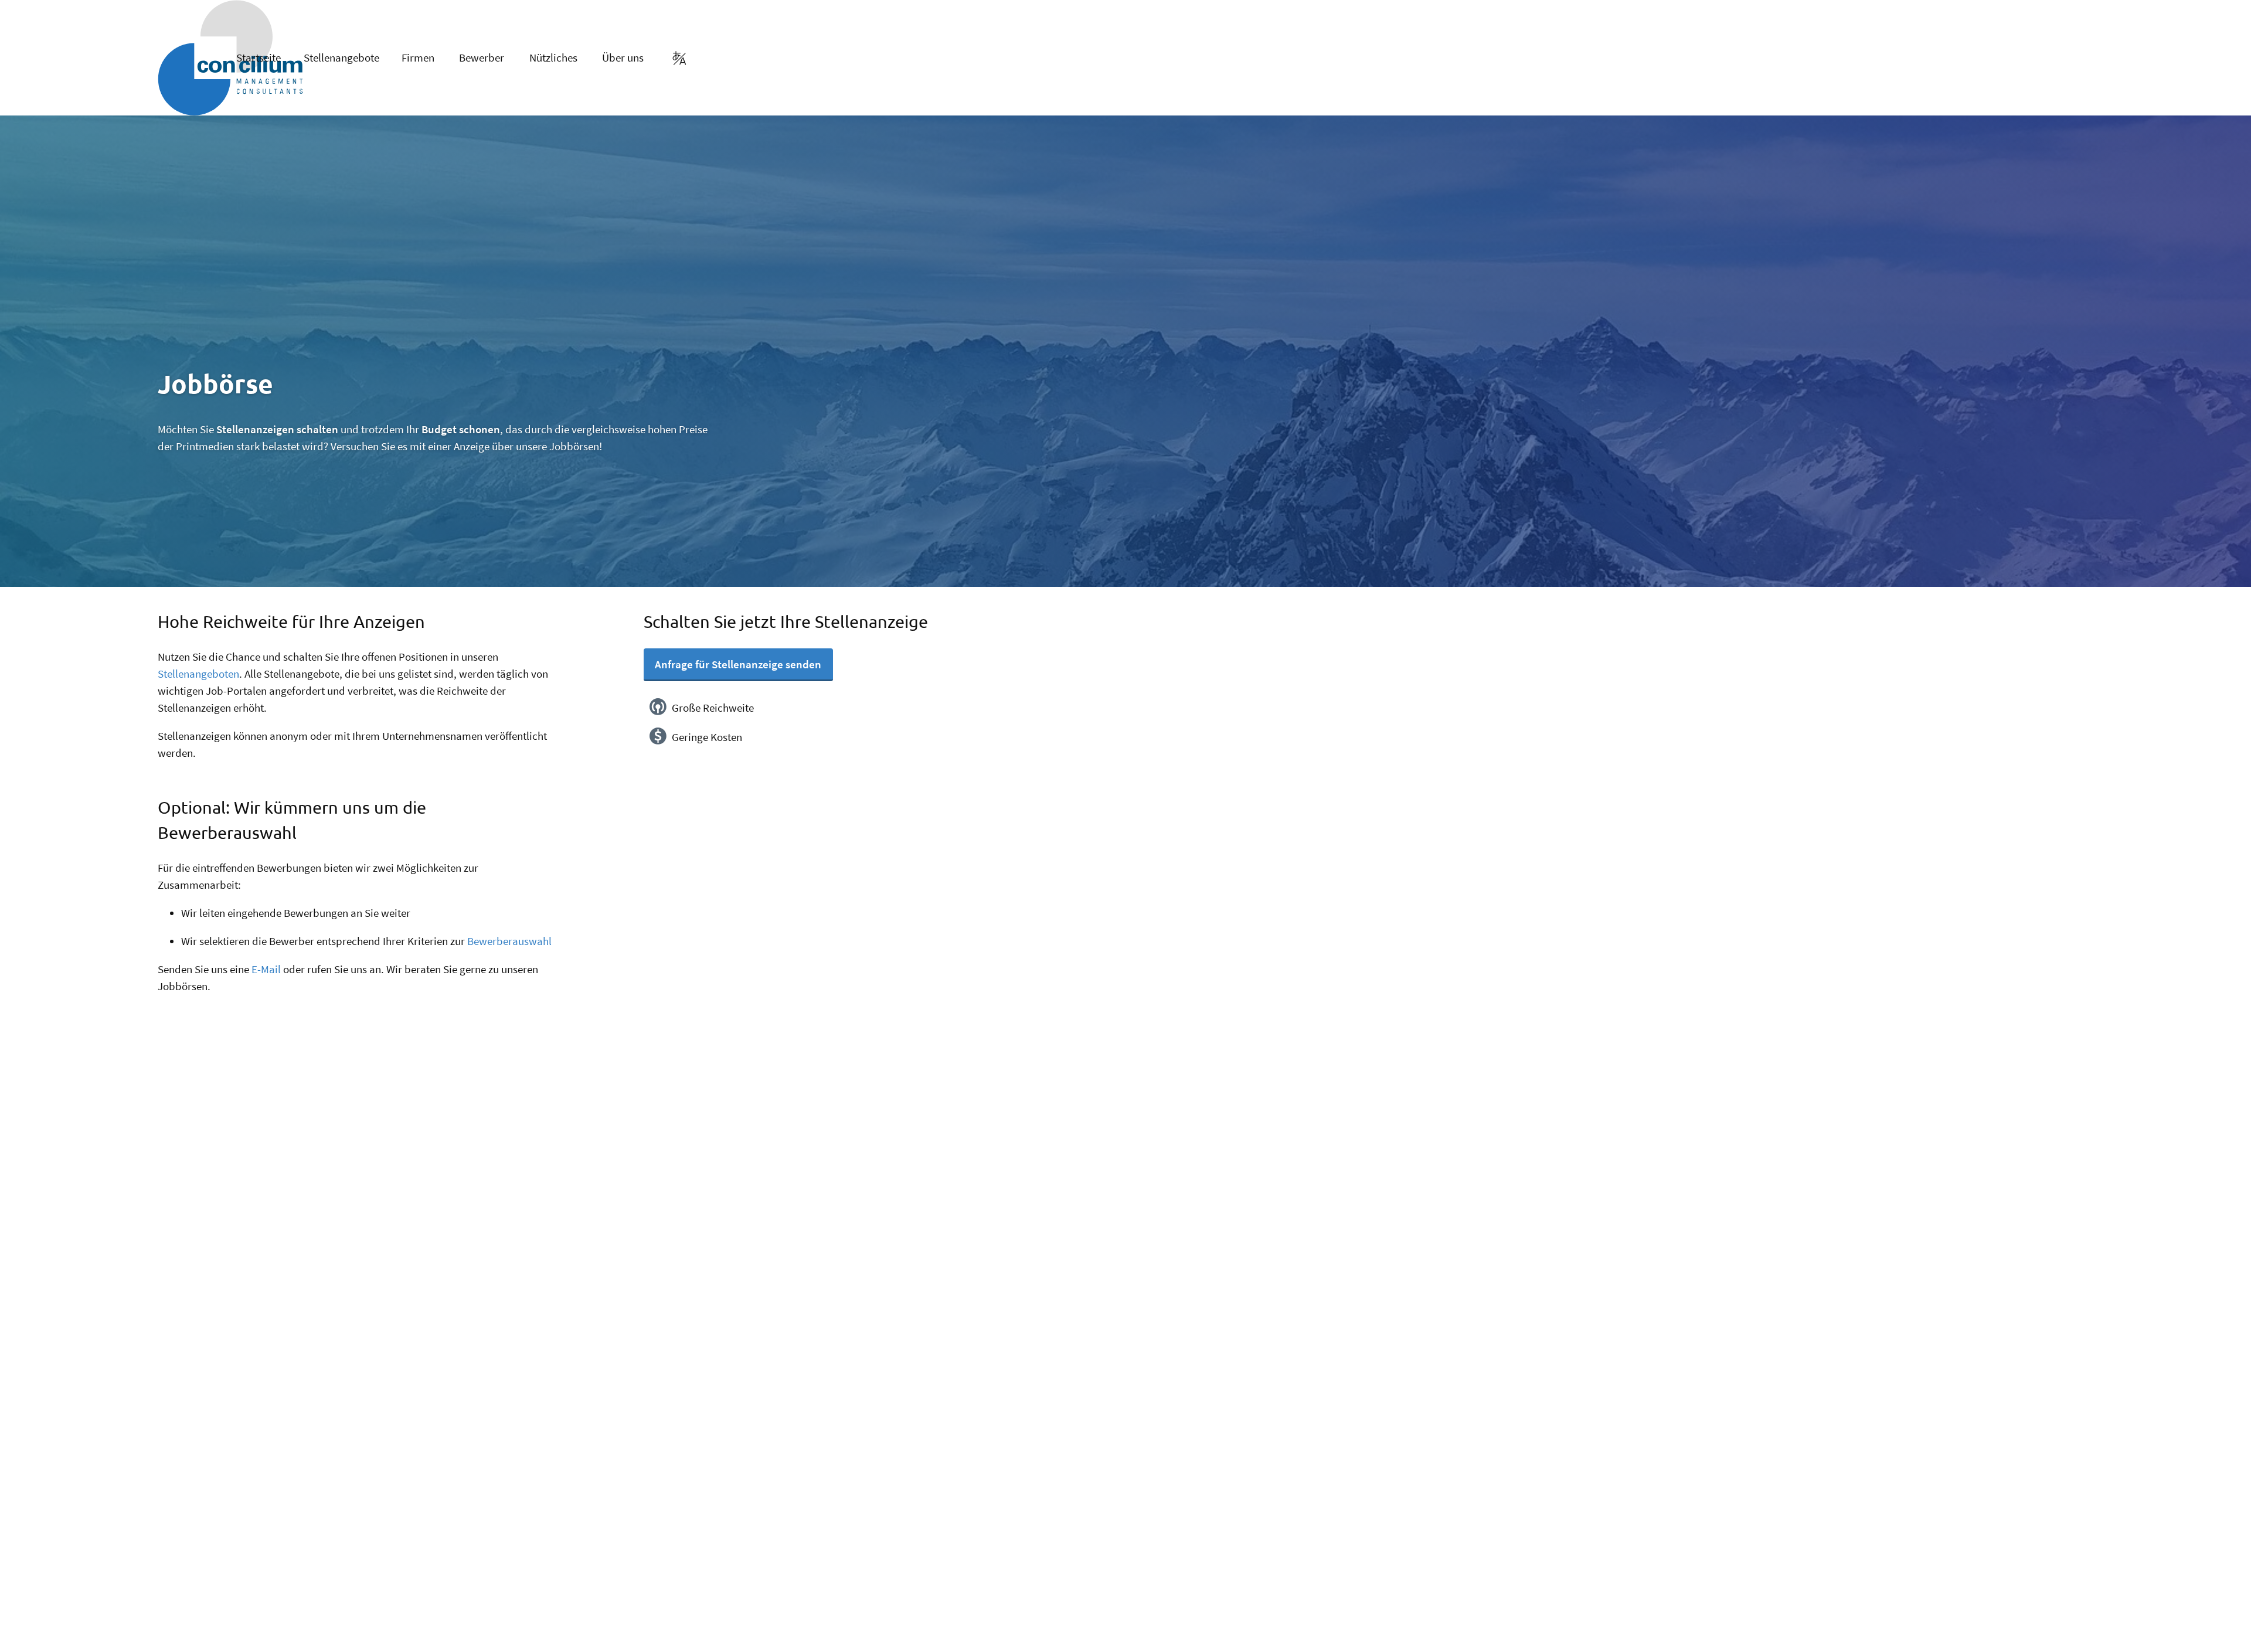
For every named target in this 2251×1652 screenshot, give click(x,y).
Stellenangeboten (198, 674)
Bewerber (482, 57)
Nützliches (553, 57)
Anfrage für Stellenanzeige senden (738, 664)
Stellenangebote (341, 57)
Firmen (418, 57)
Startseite (259, 57)
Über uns (623, 57)
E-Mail (266, 969)
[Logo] (175, 58)
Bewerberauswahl (509, 941)
